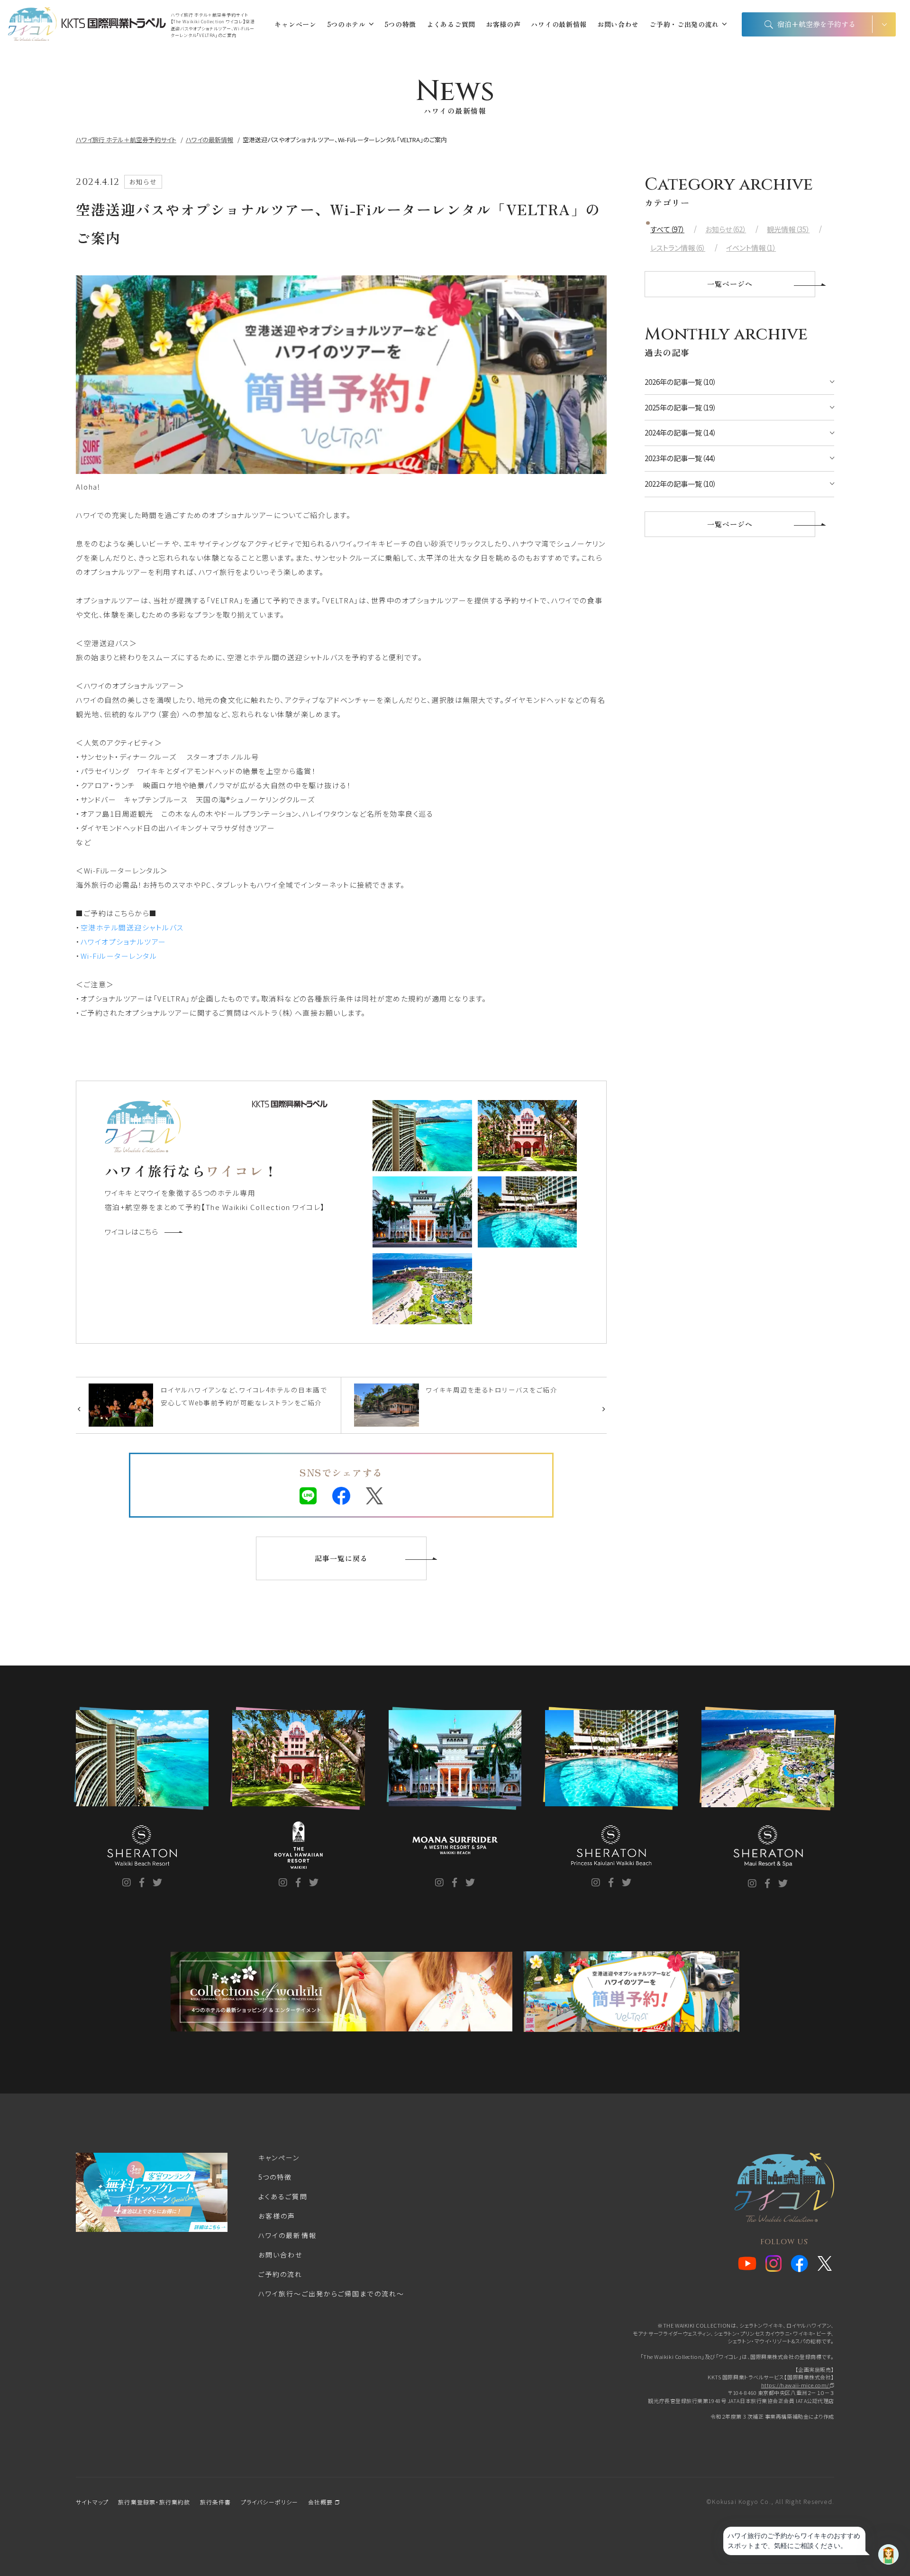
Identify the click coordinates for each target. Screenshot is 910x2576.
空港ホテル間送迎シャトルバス (132, 927)
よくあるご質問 (451, 24)
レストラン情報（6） (678, 248)
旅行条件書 (216, 2502)
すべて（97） (667, 229)
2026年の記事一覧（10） (680, 382)
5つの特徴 (400, 24)
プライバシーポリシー (270, 2502)
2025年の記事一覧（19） (680, 407)
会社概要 (322, 2502)
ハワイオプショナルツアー (123, 942)
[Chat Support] (888, 2554)
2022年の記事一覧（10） (680, 484)
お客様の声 (503, 24)
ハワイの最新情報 (559, 24)
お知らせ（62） (726, 229)
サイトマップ (92, 2502)
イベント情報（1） (751, 248)
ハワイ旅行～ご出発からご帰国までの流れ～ (331, 2294)
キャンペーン (295, 24)
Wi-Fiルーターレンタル (119, 956)
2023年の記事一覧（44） (680, 458)
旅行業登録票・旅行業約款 (154, 2502)
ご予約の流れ (281, 2274)
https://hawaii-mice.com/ (796, 2385)
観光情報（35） (788, 229)
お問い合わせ (618, 24)
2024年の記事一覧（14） (680, 432)
